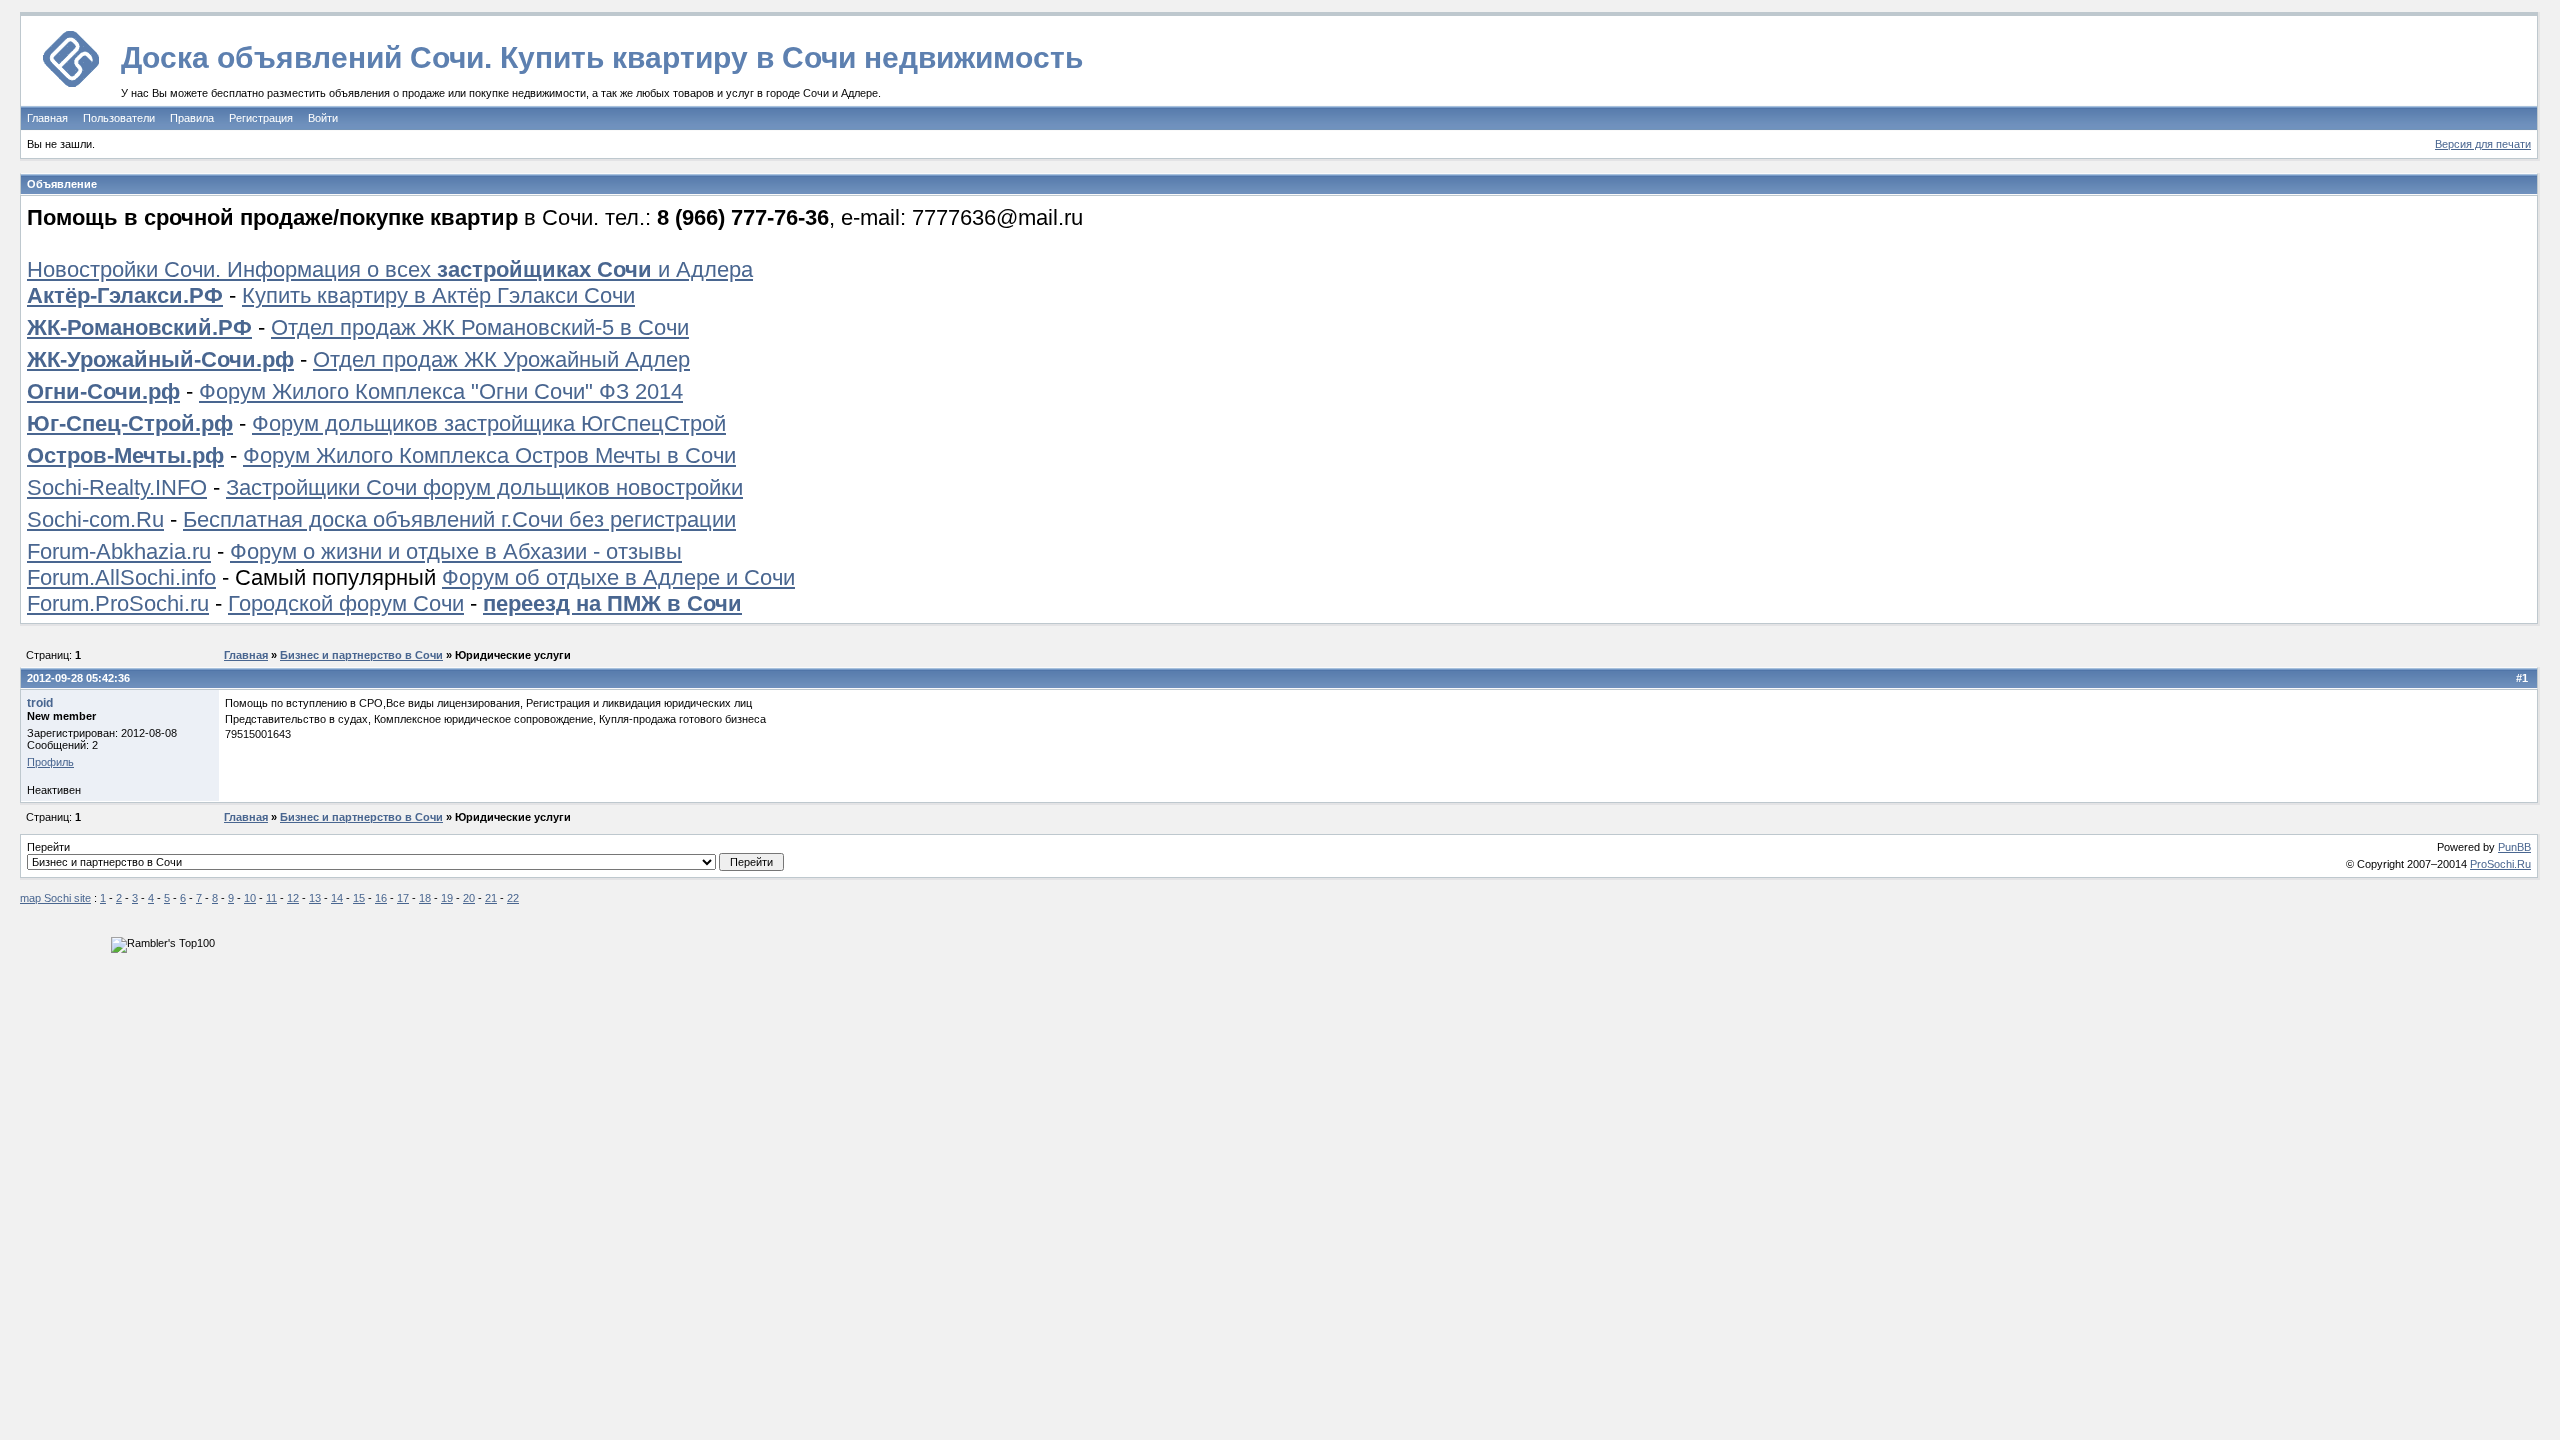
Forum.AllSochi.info (121, 577)
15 (359, 898)
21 (491, 898)
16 (381, 898)
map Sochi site (55, 898)
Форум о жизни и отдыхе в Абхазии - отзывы (456, 551)
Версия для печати (2483, 144)
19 (447, 898)
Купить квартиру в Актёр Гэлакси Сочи (438, 295)
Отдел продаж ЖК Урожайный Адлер (501, 359)
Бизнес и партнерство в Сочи (361, 655)
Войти (323, 118)
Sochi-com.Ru (95, 519)
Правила (192, 118)
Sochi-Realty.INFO (117, 487)
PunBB (2514, 847)
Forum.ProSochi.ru (118, 603)
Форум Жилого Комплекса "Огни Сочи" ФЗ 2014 (441, 391)
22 (513, 898)
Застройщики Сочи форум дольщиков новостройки (484, 487)
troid (40, 703)
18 (425, 898)
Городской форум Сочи (346, 603)
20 (469, 898)
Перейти (48, 847)
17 (403, 898)
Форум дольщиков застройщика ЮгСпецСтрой (489, 423)
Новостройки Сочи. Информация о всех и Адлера (390, 269)
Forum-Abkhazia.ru (119, 551)
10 (250, 898)
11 (271, 898)
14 (337, 898)
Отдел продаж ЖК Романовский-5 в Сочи (480, 327)
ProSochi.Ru (2500, 864)
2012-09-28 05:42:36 (78, 678)
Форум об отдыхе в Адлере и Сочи (618, 577)
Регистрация (261, 118)
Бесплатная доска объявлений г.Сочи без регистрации (459, 519)
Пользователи (119, 118)
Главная (47, 118)
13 (315, 898)
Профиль (50, 762)
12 (293, 898)
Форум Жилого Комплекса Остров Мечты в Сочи (489, 455)
